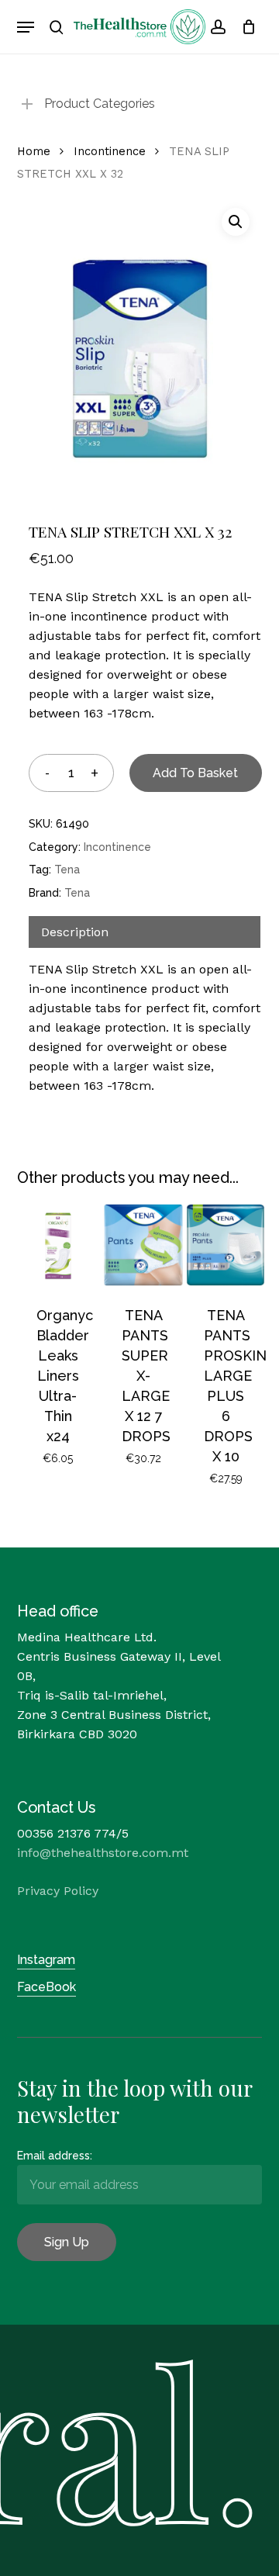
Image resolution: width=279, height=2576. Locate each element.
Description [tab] (75, 932)
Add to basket (195, 773)
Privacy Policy (58, 1891)
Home (34, 151)
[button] (26, 27)
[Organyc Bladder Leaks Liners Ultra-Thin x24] (58, 1245)
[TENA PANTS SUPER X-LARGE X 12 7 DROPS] (143, 1245)
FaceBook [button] (46, 1987)
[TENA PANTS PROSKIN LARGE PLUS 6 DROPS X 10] (226, 1245)
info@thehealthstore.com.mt (103, 1853)
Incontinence (110, 151)
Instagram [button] (46, 1960)
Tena (67, 870)
